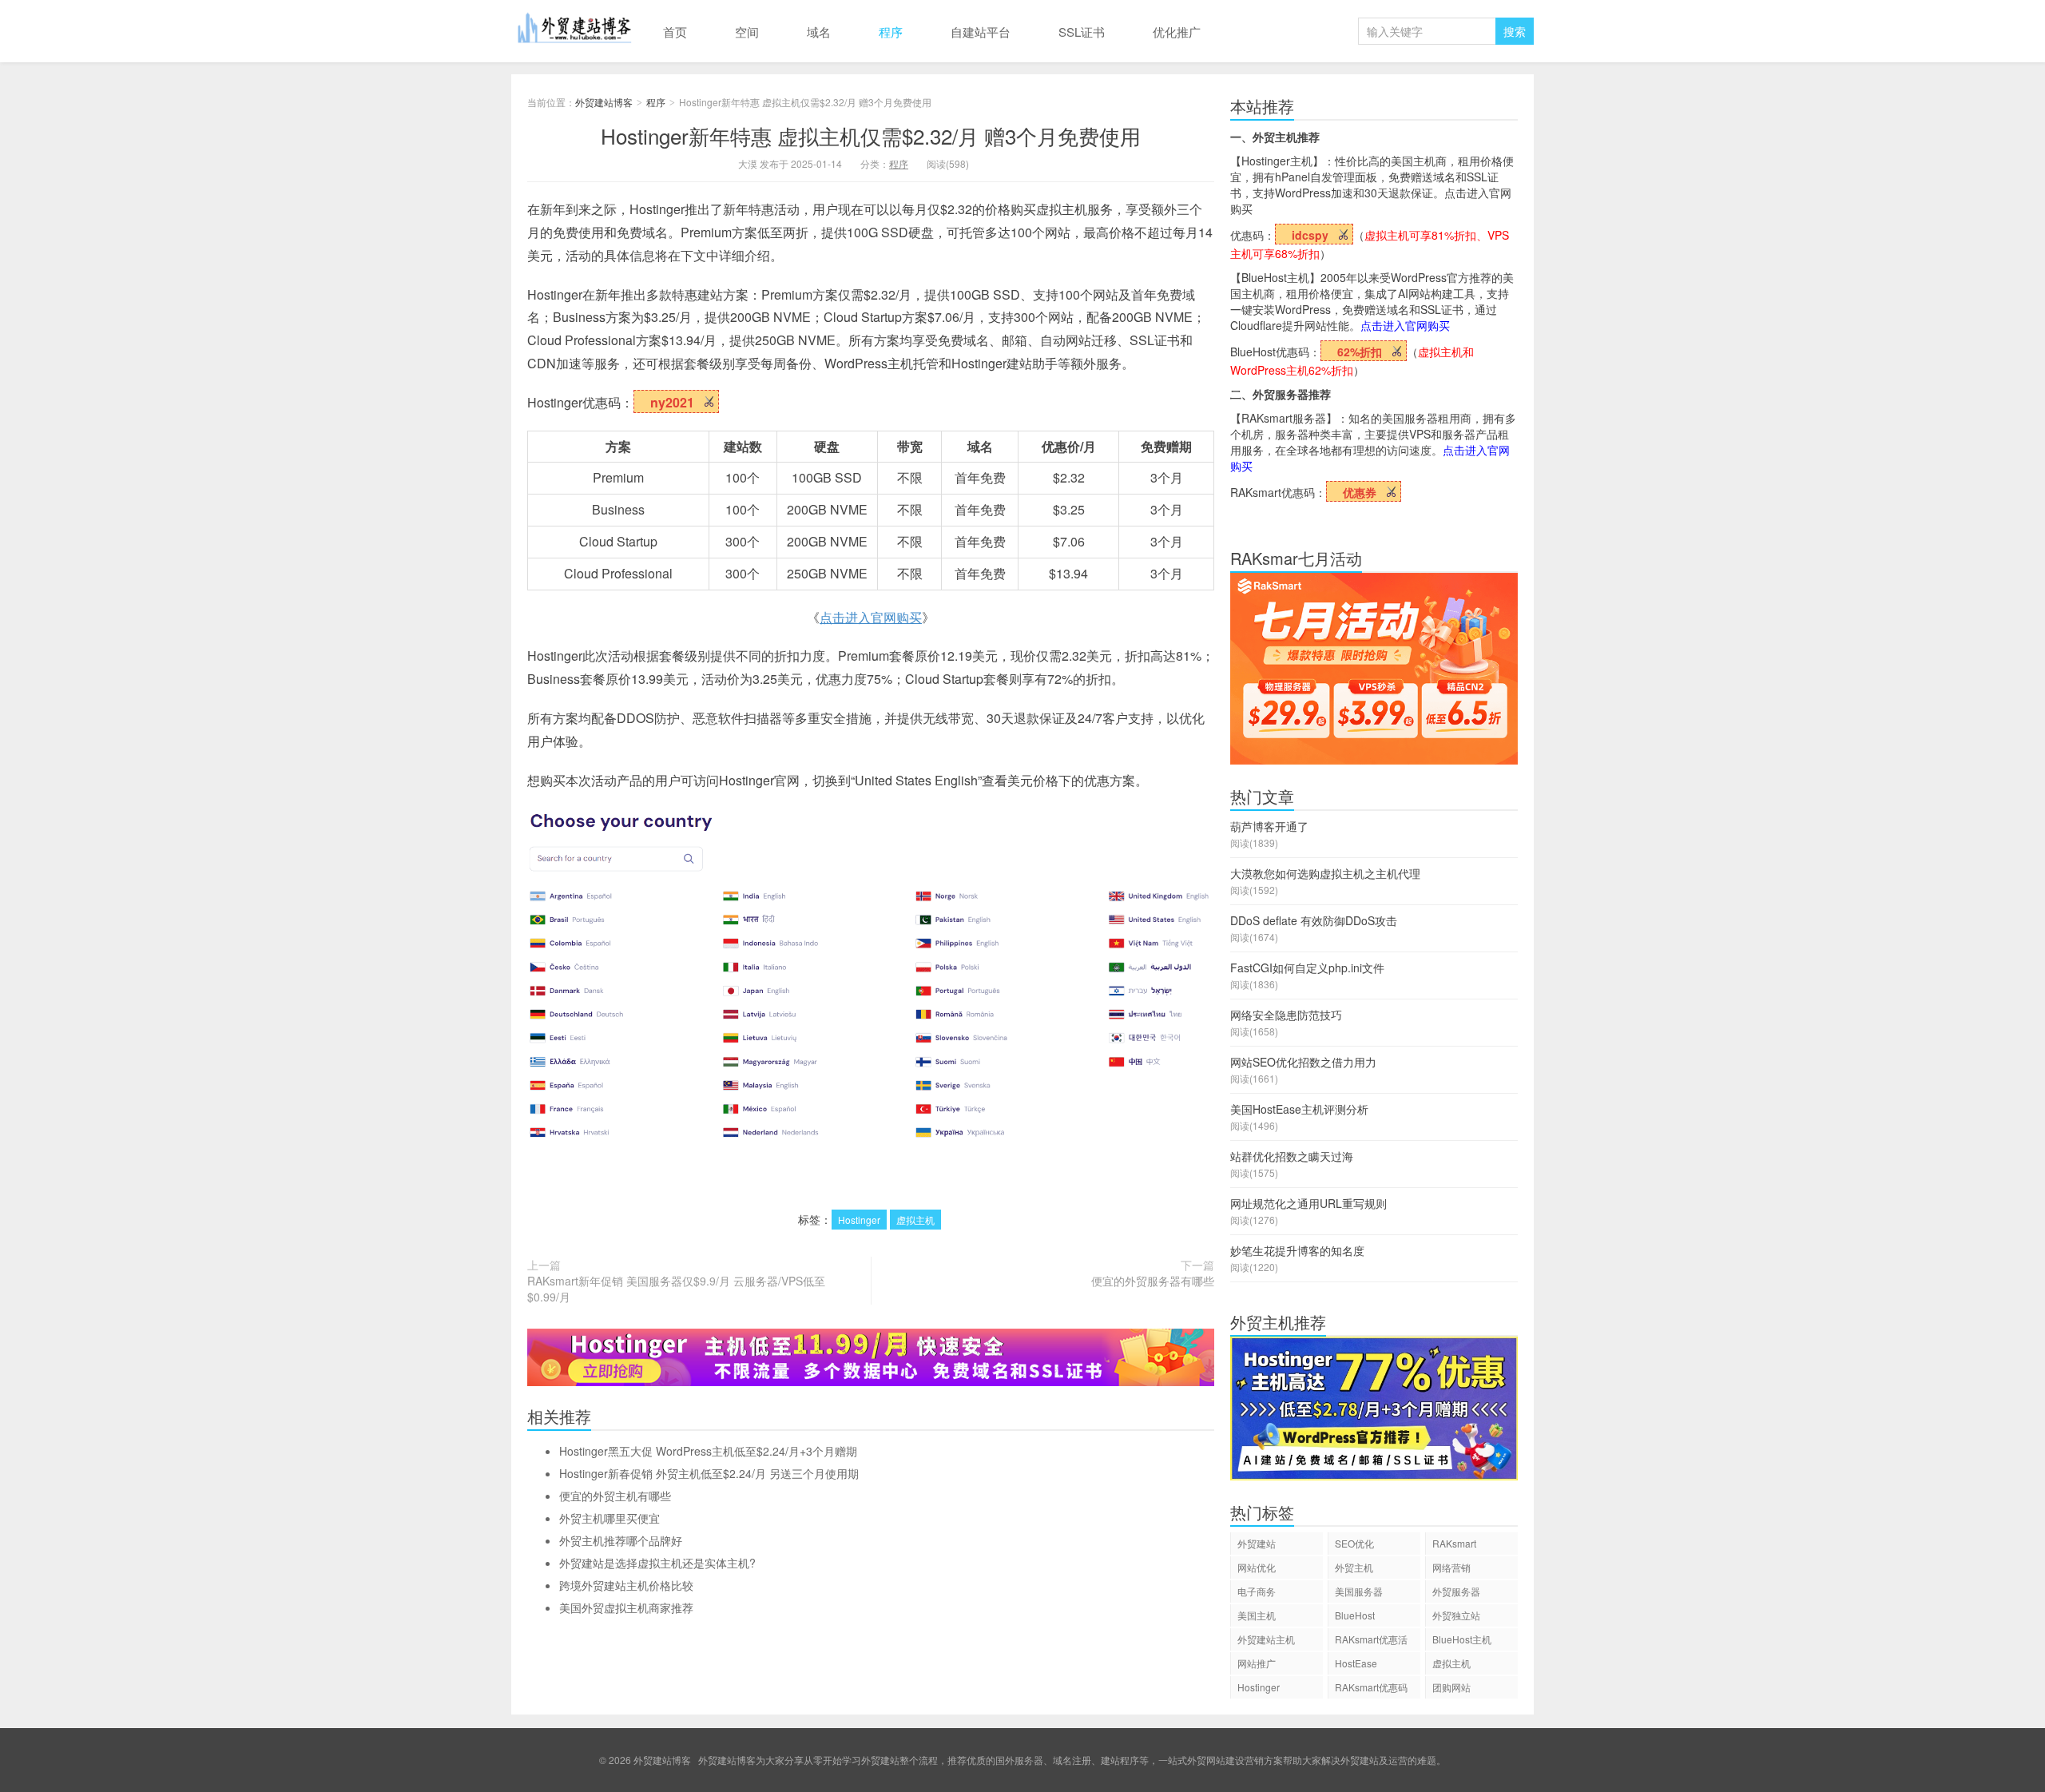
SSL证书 (1082, 32)
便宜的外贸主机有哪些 (615, 1496)
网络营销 (1451, 1567)
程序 (891, 32)
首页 (675, 32)
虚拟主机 (915, 1220)
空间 (747, 32)
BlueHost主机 (1462, 1639)
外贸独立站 (1456, 1615)
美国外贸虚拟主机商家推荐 (626, 1607)
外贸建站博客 (575, 31)
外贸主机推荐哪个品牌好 (621, 1540)
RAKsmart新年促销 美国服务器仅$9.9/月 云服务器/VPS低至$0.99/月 (676, 1289)
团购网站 (1451, 1687)
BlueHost (1355, 1615)
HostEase (1356, 1663)
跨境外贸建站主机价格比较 (626, 1585)
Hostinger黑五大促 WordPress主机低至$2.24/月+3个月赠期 (708, 1451)
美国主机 (1257, 1615)
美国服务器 (1359, 1591)
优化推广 (1177, 32)
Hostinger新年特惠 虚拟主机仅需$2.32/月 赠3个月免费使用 (871, 135)
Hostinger (859, 1220)
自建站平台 (981, 32)
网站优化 (1257, 1567)
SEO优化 (1354, 1543)
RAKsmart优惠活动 (1371, 1641)
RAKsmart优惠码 (1371, 1687)
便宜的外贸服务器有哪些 (1153, 1281)
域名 (819, 32)
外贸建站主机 (1266, 1639)
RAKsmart (1454, 1543)
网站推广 (1257, 1663)
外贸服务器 (1456, 1591)
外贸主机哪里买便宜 (610, 1518)
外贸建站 (1257, 1543)
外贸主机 (1354, 1567)
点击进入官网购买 (871, 617)
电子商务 (1257, 1591)
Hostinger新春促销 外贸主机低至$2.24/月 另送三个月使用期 (709, 1473)
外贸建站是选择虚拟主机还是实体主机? (657, 1563)
